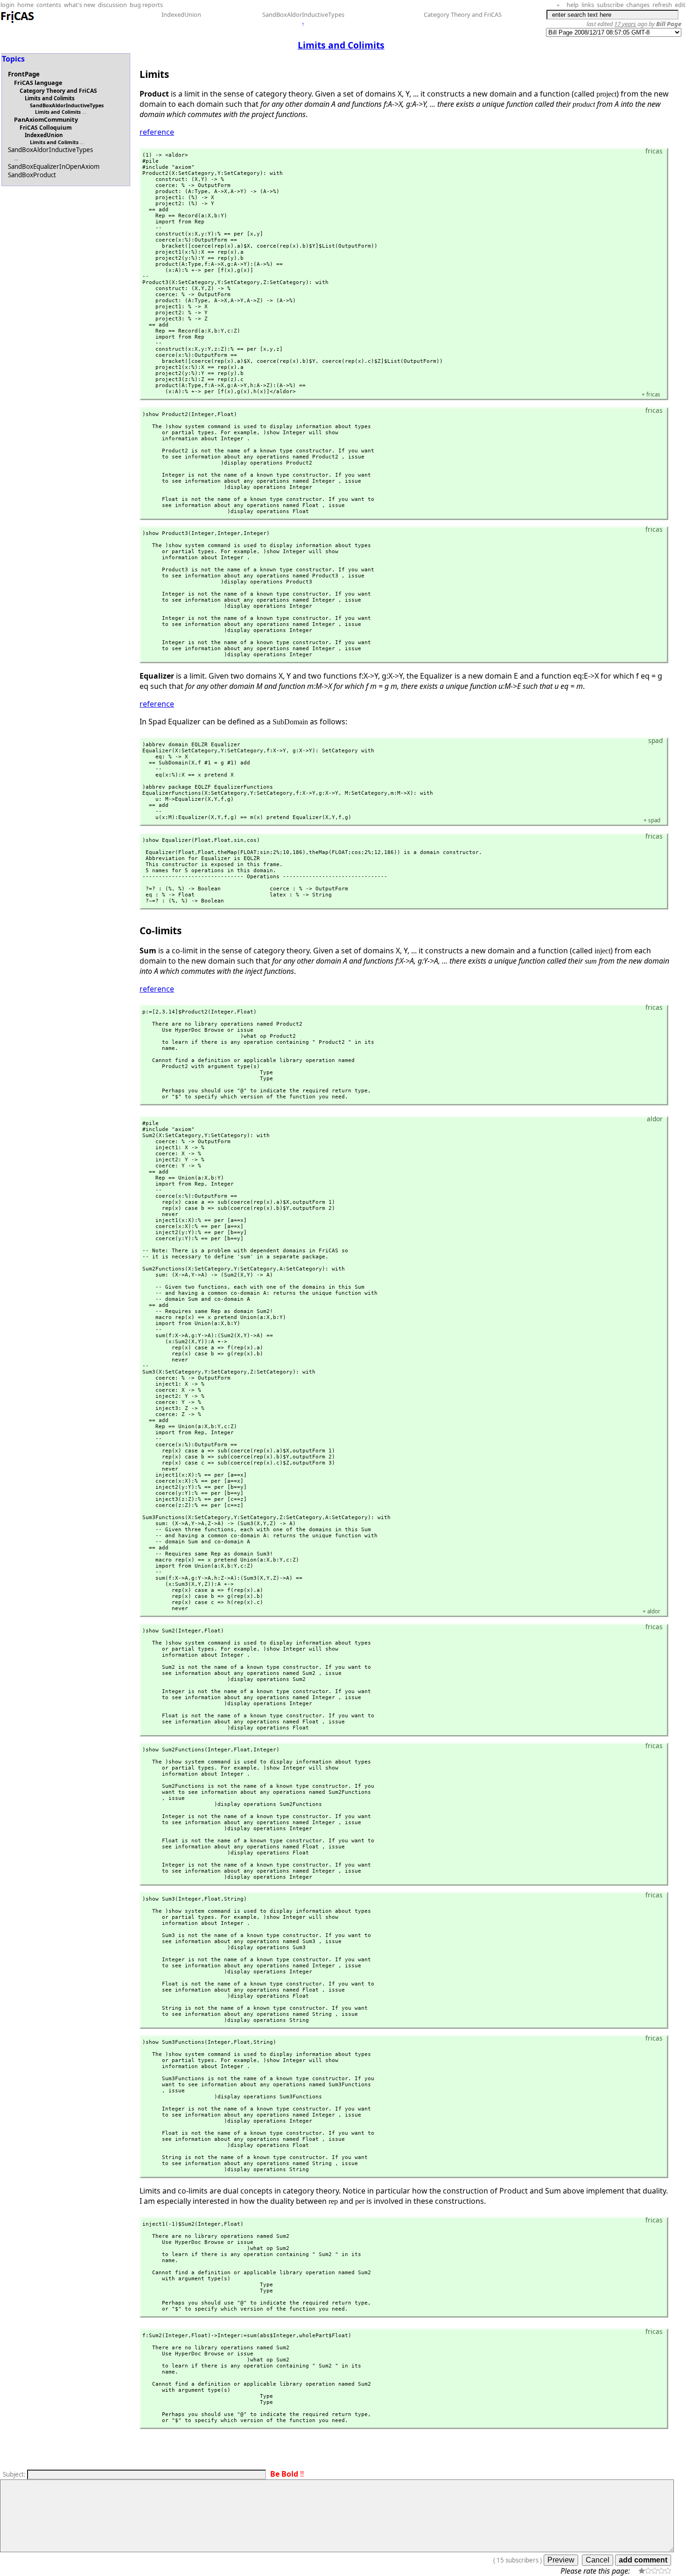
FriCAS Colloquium (46, 128)
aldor (651, 1611)
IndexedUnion (181, 14)
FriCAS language (38, 83)
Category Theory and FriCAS (463, 14)
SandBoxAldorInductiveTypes (303, 14)
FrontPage (24, 74)
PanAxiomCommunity (46, 119)
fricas (651, 394)
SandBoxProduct (32, 175)
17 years (625, 24)
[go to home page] (18, 21)
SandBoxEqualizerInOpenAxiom (54, 167)
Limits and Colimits (50, 98)
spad (652, 820)
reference (157, 132)
